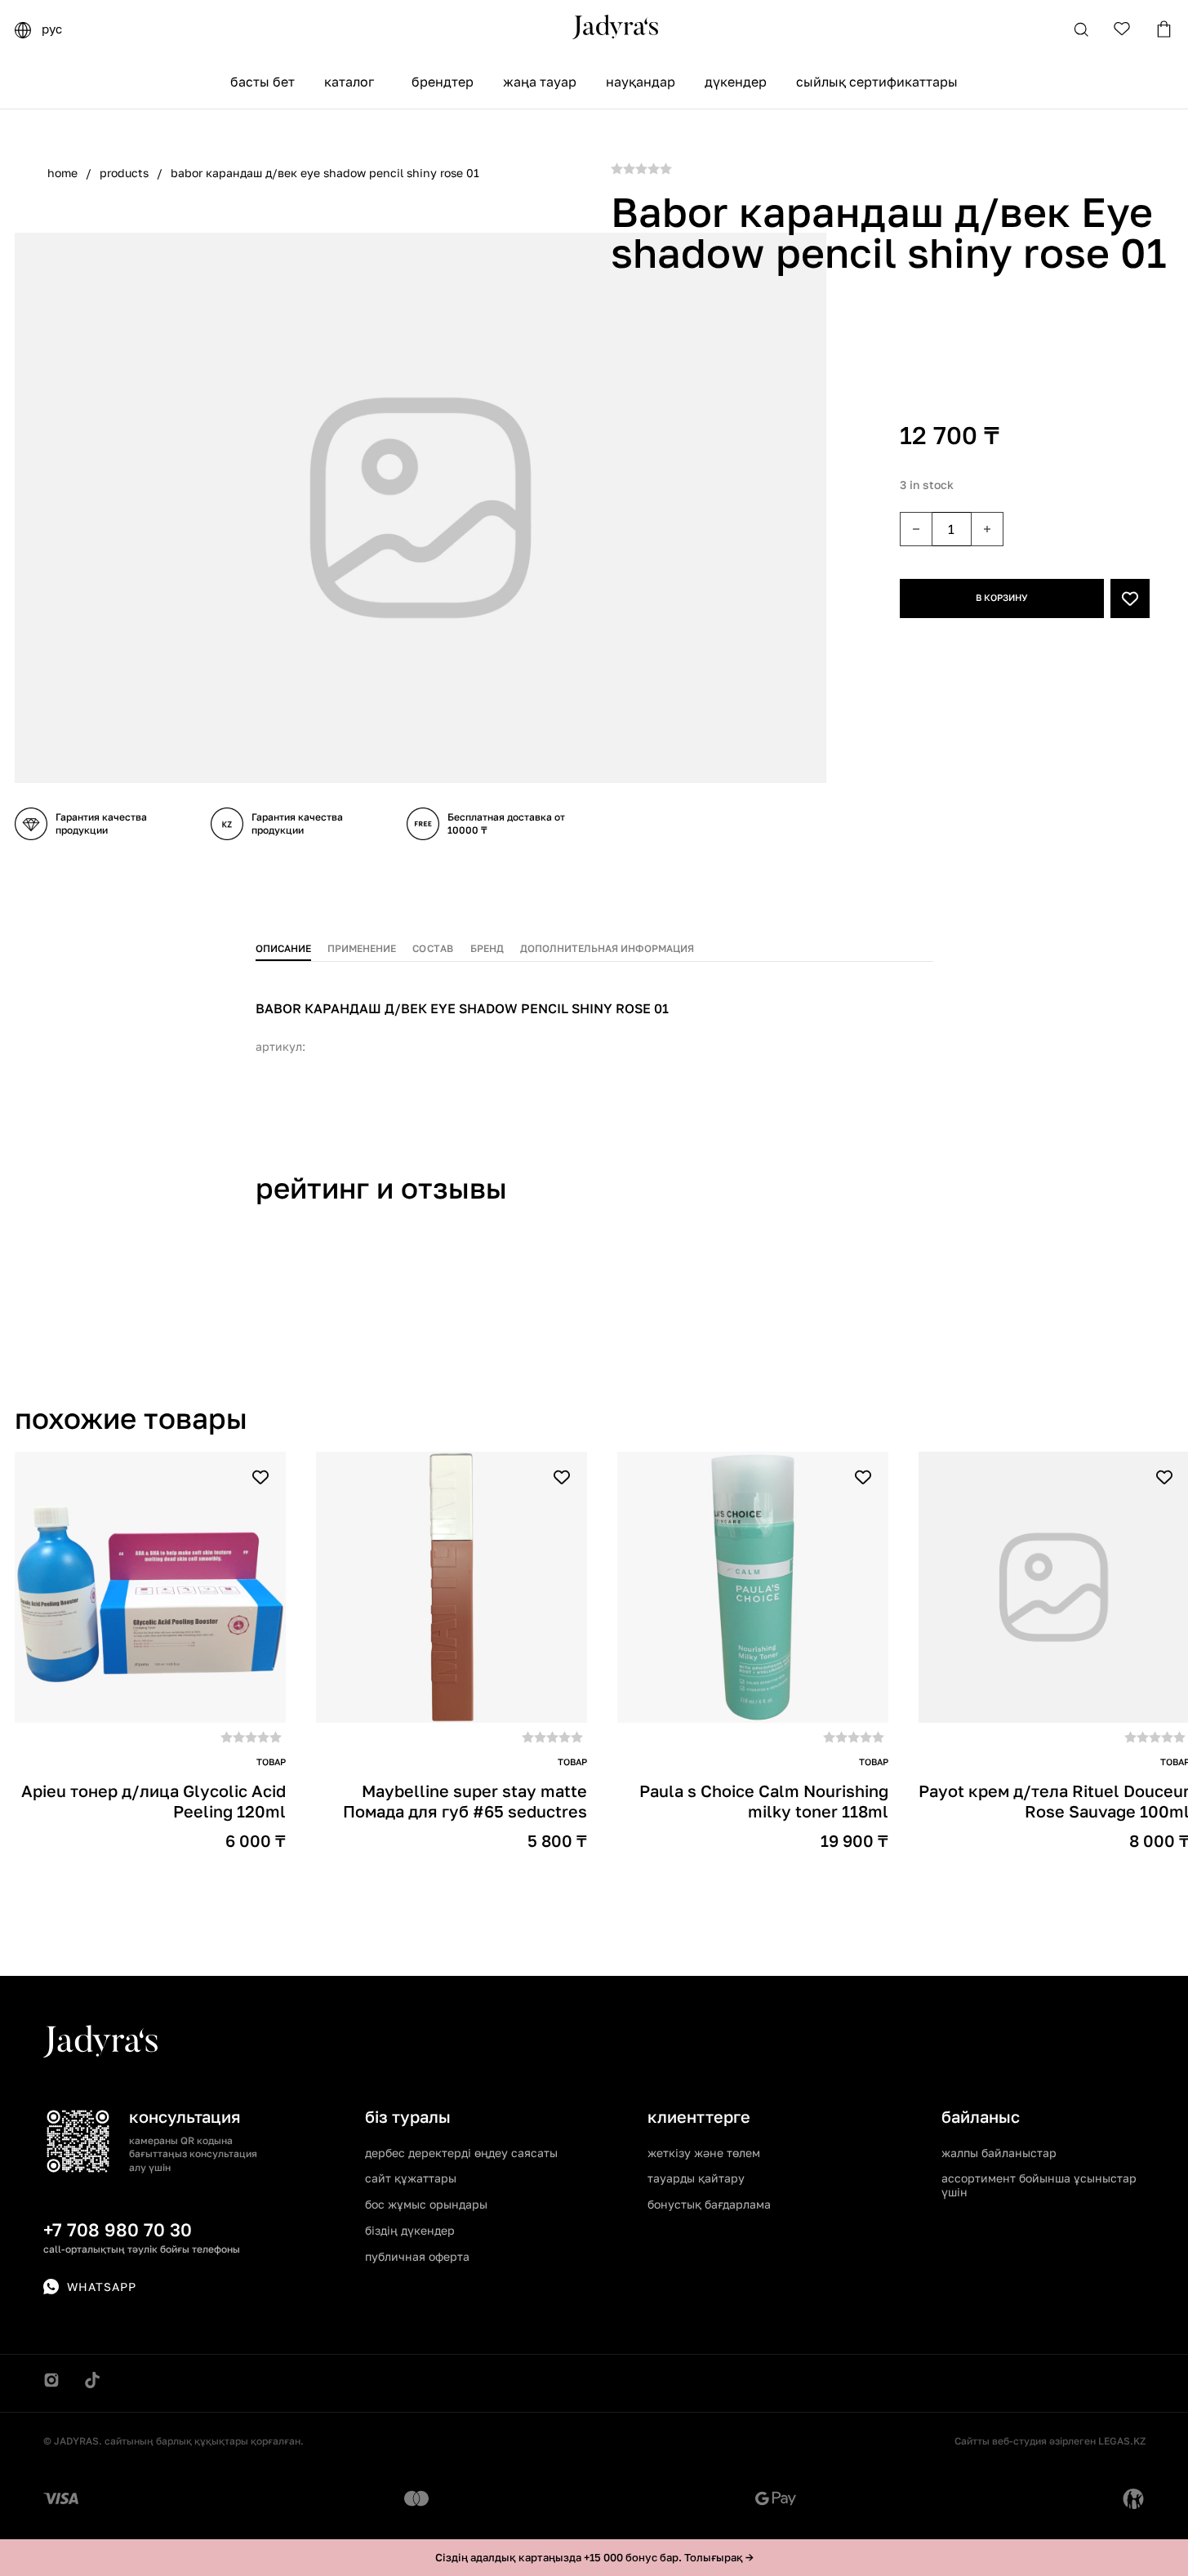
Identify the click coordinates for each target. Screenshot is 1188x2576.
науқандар (641, 82)
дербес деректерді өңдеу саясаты (461, 2153)
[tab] (283, 945)
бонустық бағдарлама (709, 2204)
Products (124, 173)
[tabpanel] (594, 1017)
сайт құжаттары (411, 2178)
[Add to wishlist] (1130, 598)
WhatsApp (102, 2287)
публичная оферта (417, 2256)
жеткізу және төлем (704, 2153)
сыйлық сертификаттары (877, 82)
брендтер (443, 82)
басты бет (263, 82)
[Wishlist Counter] (1123, 28)
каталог (349, 82)
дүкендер (736, 82)
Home (62, 173)
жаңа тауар (540, 82)
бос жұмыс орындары (426, 2204)
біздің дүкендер (410, 2230)
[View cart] (1164, 29)
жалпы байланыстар (999, 2153)
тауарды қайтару (696, 2178)
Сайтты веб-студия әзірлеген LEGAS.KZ (1050, 2441)
